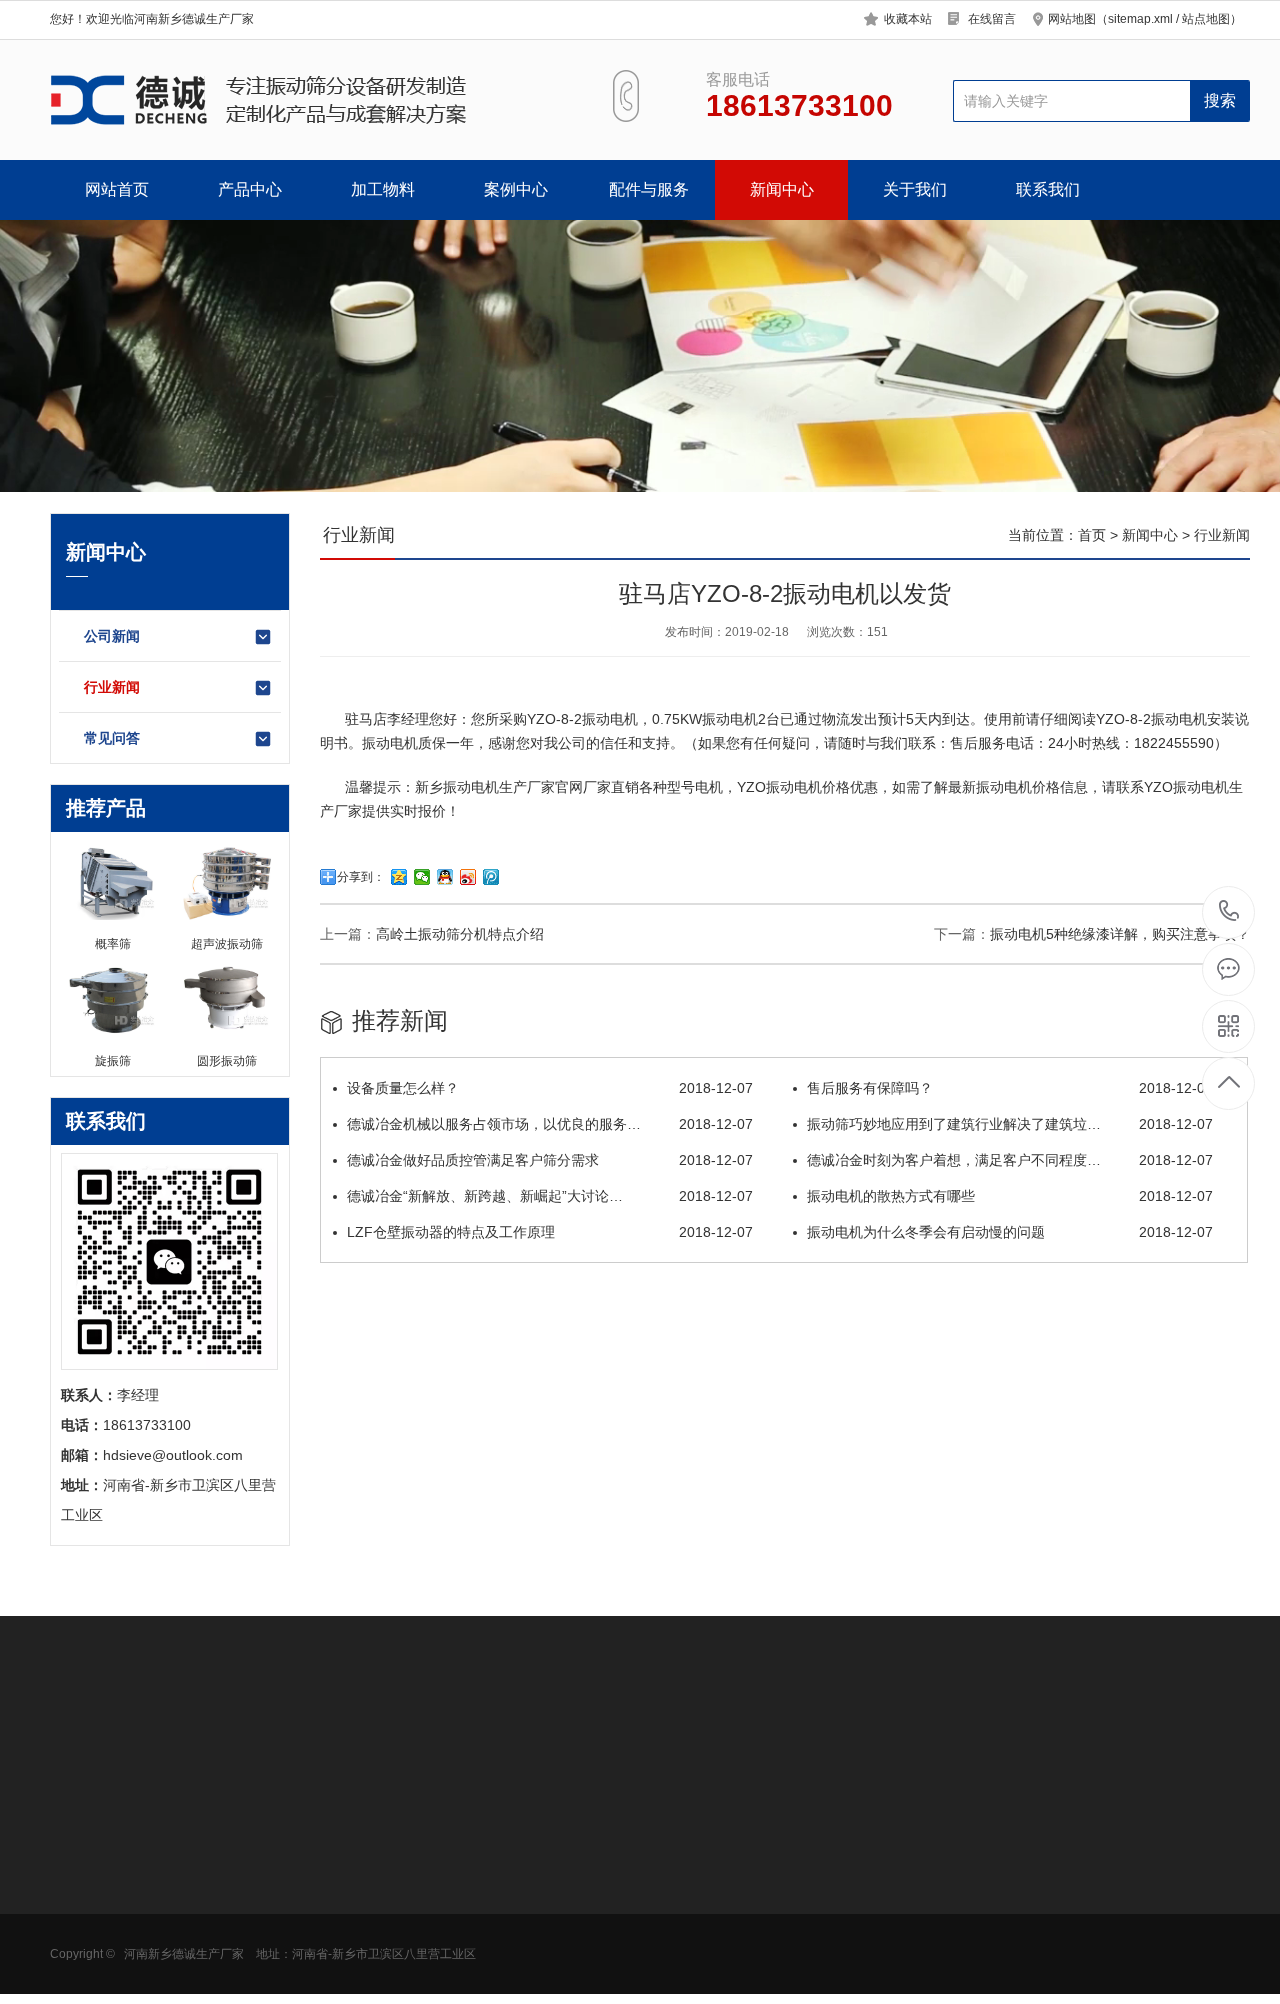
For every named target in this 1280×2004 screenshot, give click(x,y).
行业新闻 (112, 687)
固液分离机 (85, 1969)
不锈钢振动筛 (370, 1909)
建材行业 (217, 1969)
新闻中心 (782, 189)
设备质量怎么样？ (550, 1088)
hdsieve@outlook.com (806, 1915)
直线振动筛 (363, 1939)
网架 (481, 1939)
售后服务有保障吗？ (1010, 1088)
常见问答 (112, 738)
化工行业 (217, 1909)
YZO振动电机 (779, 787)
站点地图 (1206, 19)
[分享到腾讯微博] (491, 877)
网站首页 (117, 189)
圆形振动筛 (85, 1849)
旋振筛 (349, 1849)
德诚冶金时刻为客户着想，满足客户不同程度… (1010, 1160)
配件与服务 (649, 189)
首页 (1092, 535)
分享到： (361, 877)
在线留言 (992, 19)
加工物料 (383, 189)
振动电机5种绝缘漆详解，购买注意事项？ (1120, 934)
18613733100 (1229, 912)
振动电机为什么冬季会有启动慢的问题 (1010, 1232)
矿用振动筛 (85, 1939)
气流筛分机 (85, 1909)
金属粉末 (217, 1939)
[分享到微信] (422, 877)
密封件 (488, 1909)
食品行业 (217, 1849)
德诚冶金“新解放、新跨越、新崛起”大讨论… (550, 1196)
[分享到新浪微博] (468, 877)
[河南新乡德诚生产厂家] (307, 100)
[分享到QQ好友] (445, 877)
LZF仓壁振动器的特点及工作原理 (550, 1232)
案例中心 (516, 189)
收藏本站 (908, 19)
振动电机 (610, 719)
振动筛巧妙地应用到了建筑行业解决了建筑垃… (1010, 1124)
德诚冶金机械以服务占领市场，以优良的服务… (550, 1124)
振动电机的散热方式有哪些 (1010, 1196)
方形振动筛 (85, 1879)
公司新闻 (112, 636)
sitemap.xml (1140, 19)
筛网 (481, 1879)
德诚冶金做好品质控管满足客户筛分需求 (550, 1160)
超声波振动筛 (370, 1879)
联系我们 (1048, 189)
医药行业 (217, 1879)
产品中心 (250, 189)
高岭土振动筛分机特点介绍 (460, 934)
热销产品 (360, 1802)
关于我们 (915, 189)
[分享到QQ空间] (399, 877)
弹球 (481, 1969)
